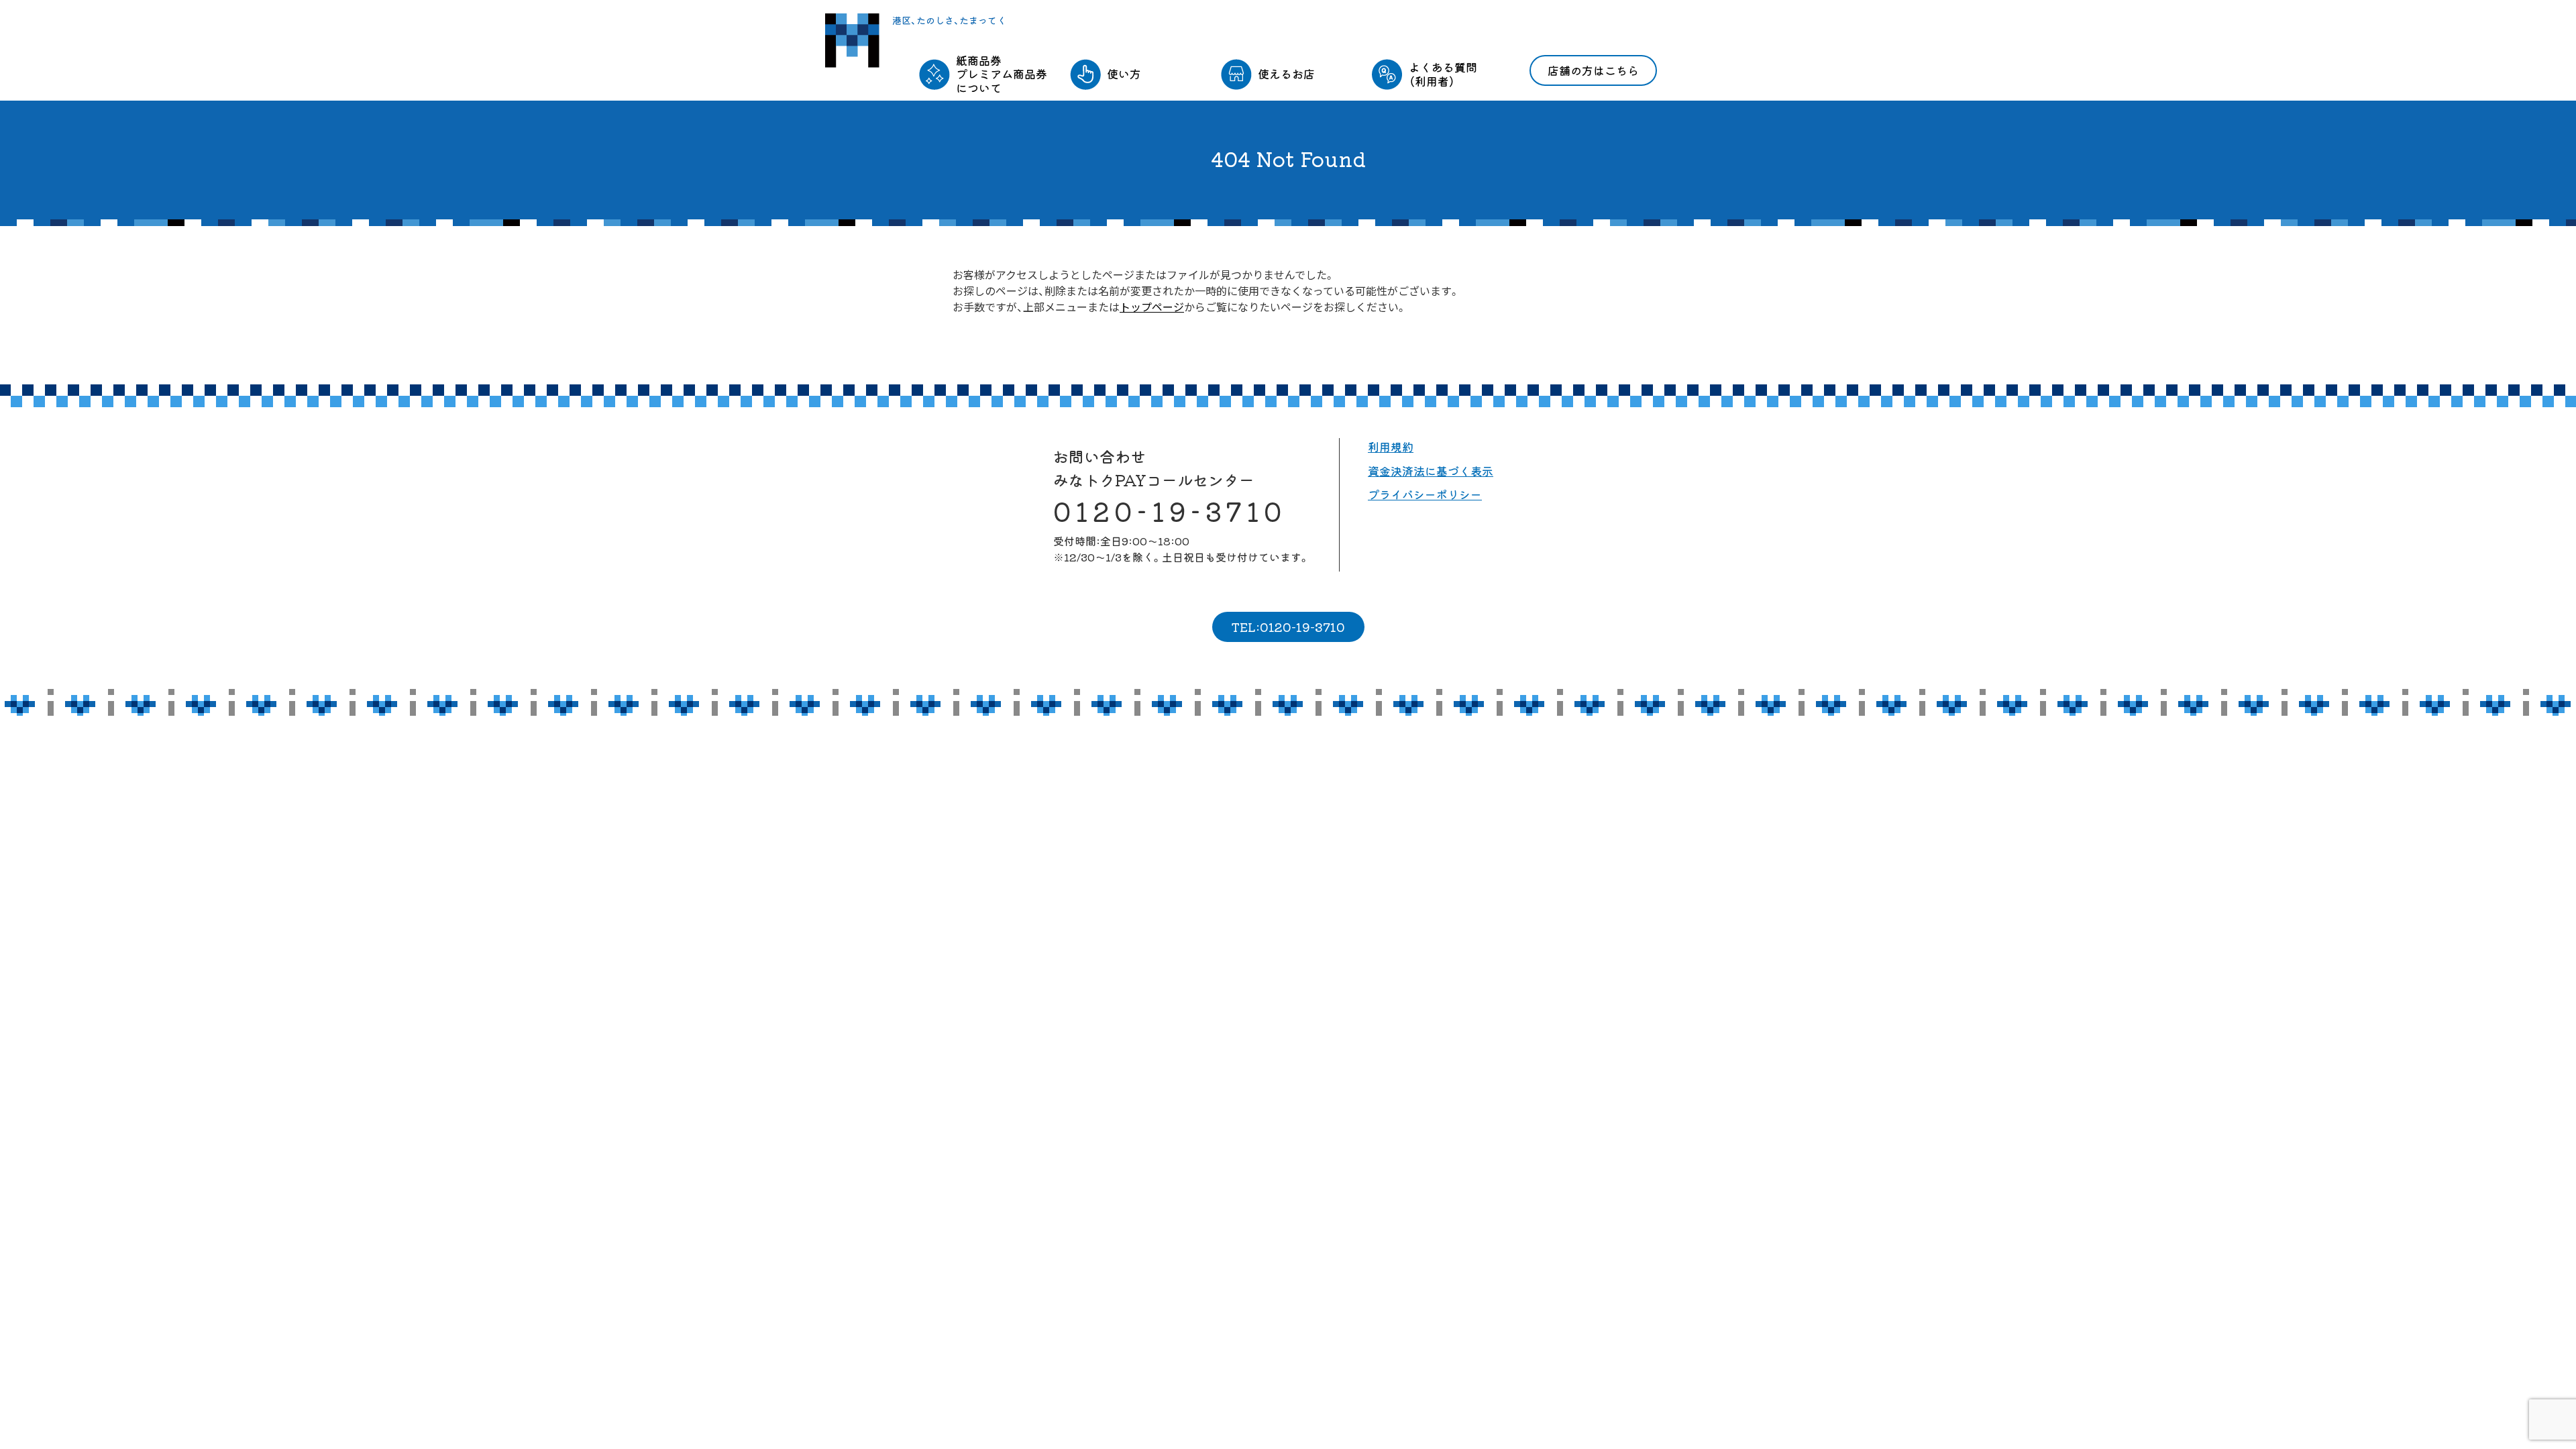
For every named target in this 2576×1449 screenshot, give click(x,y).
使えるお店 (1286, 73)
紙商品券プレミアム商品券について (1002, 74)
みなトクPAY (852, 41)
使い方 (1124, 73)
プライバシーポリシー (1425, 494)
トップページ (1152, 307)
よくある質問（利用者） (1443, 73)
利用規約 (1391, 446)
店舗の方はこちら (1593, 70)
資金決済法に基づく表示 (1431, 471)
